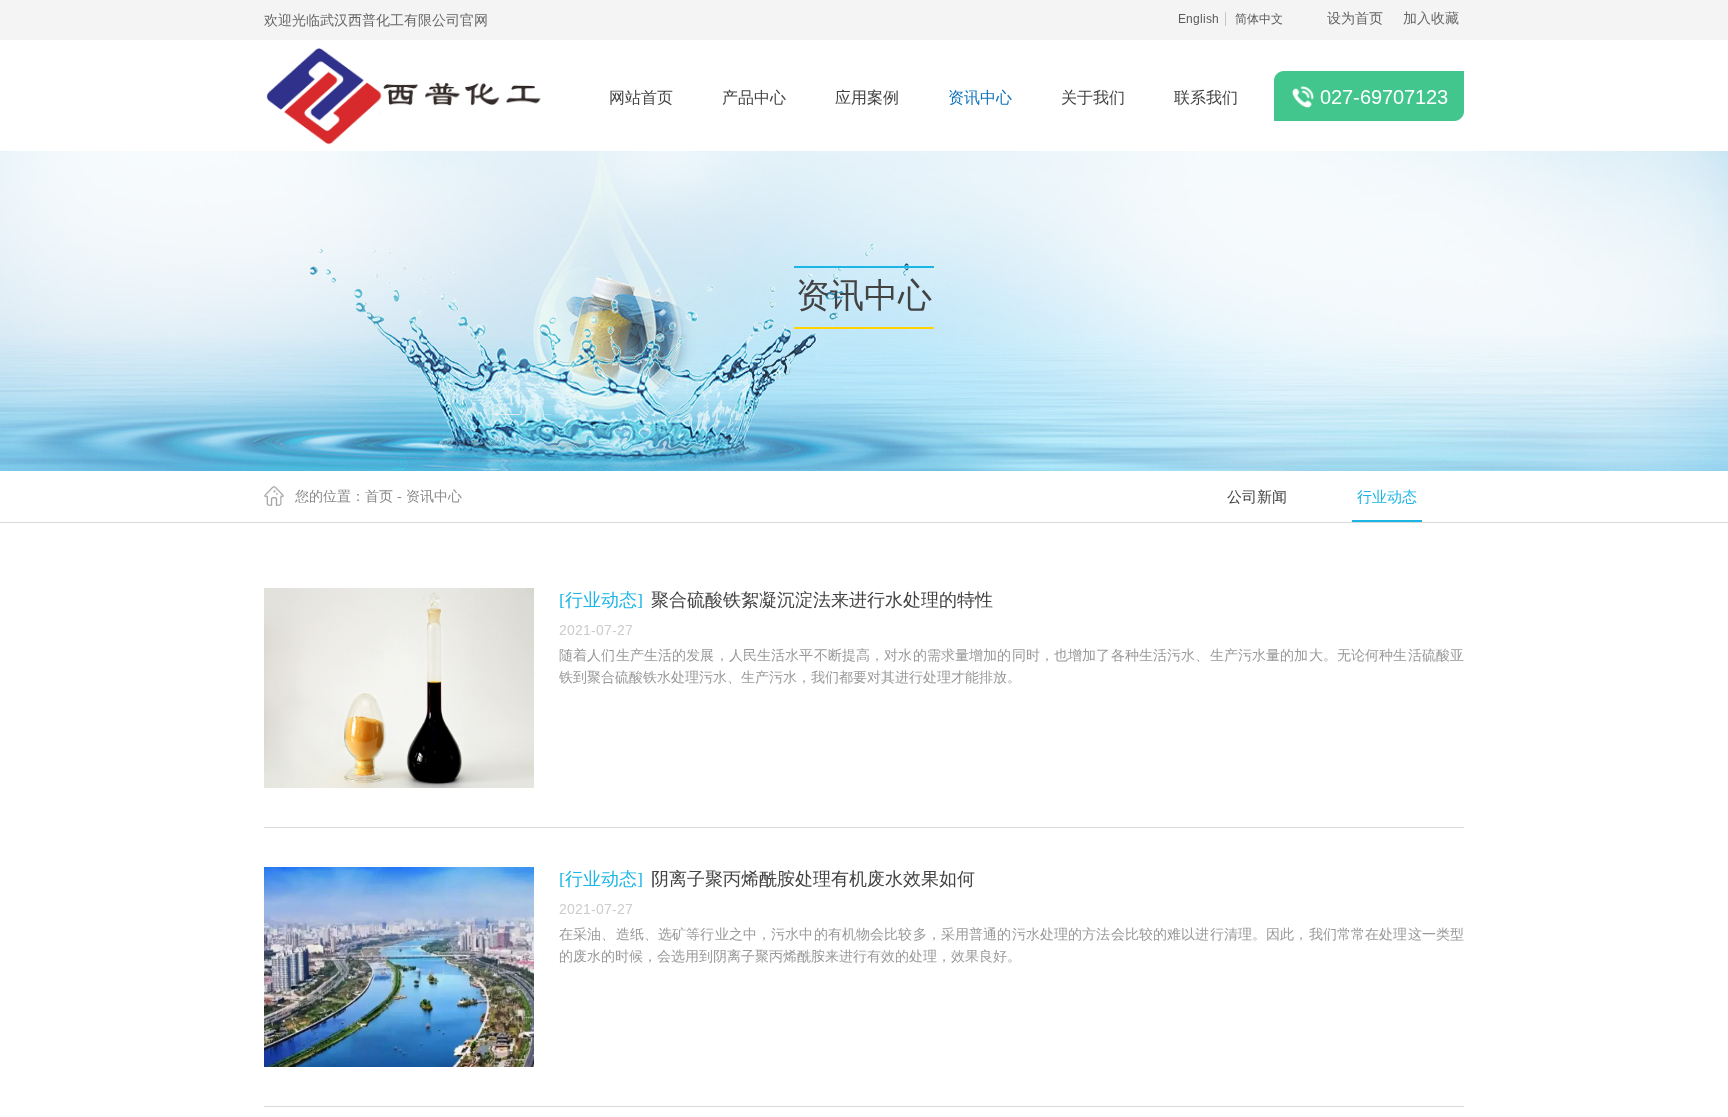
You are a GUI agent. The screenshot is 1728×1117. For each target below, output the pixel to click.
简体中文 (1259, 19)
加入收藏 (1431, 18)
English (1198, 19)
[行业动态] (601, 600)
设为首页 (1355, 18)
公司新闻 (1257, 497)
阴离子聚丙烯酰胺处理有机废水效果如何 (813, 879)
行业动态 (1387, 497)
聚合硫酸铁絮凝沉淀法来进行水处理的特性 (822, 600)
